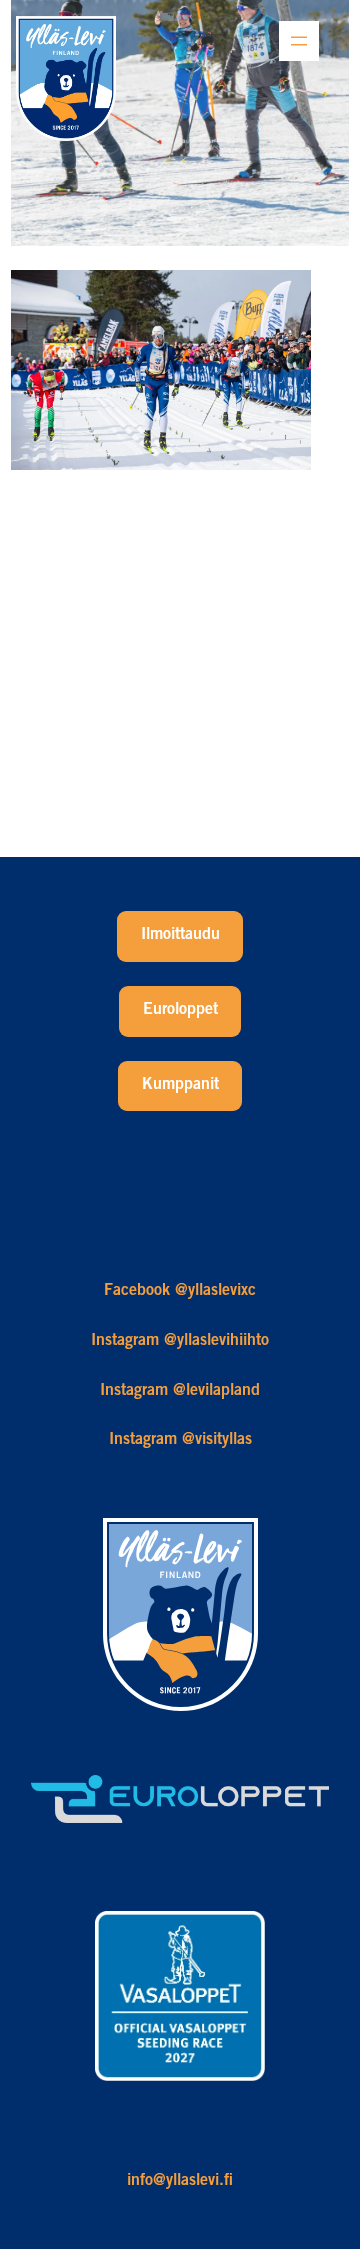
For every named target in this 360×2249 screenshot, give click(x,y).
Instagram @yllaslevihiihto (180, 1341)
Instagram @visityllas (180, 1440)
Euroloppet (180, 1010)
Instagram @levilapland (180, 1391)
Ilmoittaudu (180, 935)
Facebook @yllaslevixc (180, 1291)
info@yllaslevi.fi (180, 2181)
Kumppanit (180, 1085)
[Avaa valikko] (299, 41)
